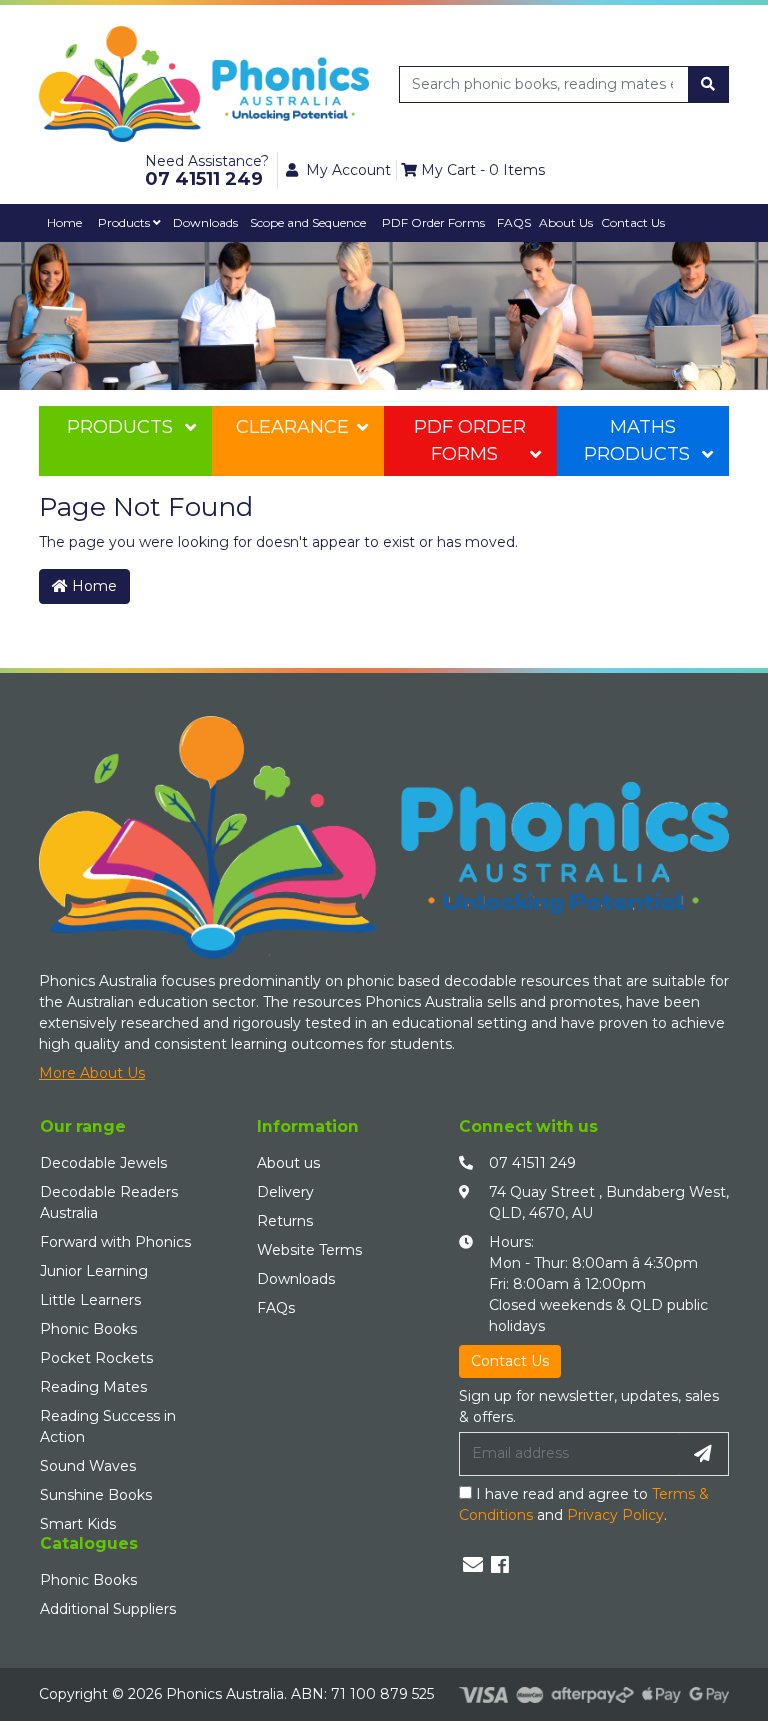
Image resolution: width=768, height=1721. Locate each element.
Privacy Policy (615, 1515)
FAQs (276, 1308)
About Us (566, 222)
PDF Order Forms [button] (433, 222)
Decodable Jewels (103, 1163)
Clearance (292, 427)
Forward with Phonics (115, 1242)
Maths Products (637, 440)
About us (288, 1163)
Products (125, 222)
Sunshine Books (96, 1495)
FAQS (514, 222)
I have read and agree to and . (584, 1504)
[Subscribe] (703, 1454)
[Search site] (708, 84)
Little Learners (90, 1300)
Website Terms (309, 1250)
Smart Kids (78, 1524)
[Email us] (473, 1565)
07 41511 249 (532, 1163)
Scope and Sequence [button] (308, 222)
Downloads (205, 222)
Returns (285, 1221)
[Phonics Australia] (204, 83)
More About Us (92, 1073)
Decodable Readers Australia (109, 1202)
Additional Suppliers (108, 1609)
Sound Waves (88, 1466)
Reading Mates (93, 1387)
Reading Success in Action (108, 1426)
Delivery (285, 1192)
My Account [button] (348, 170)
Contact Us (633, 222)
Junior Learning (94, 1271)
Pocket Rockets (96, 1358)
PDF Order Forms (470, 440)
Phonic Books (88, 1329)
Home (64, 222)
